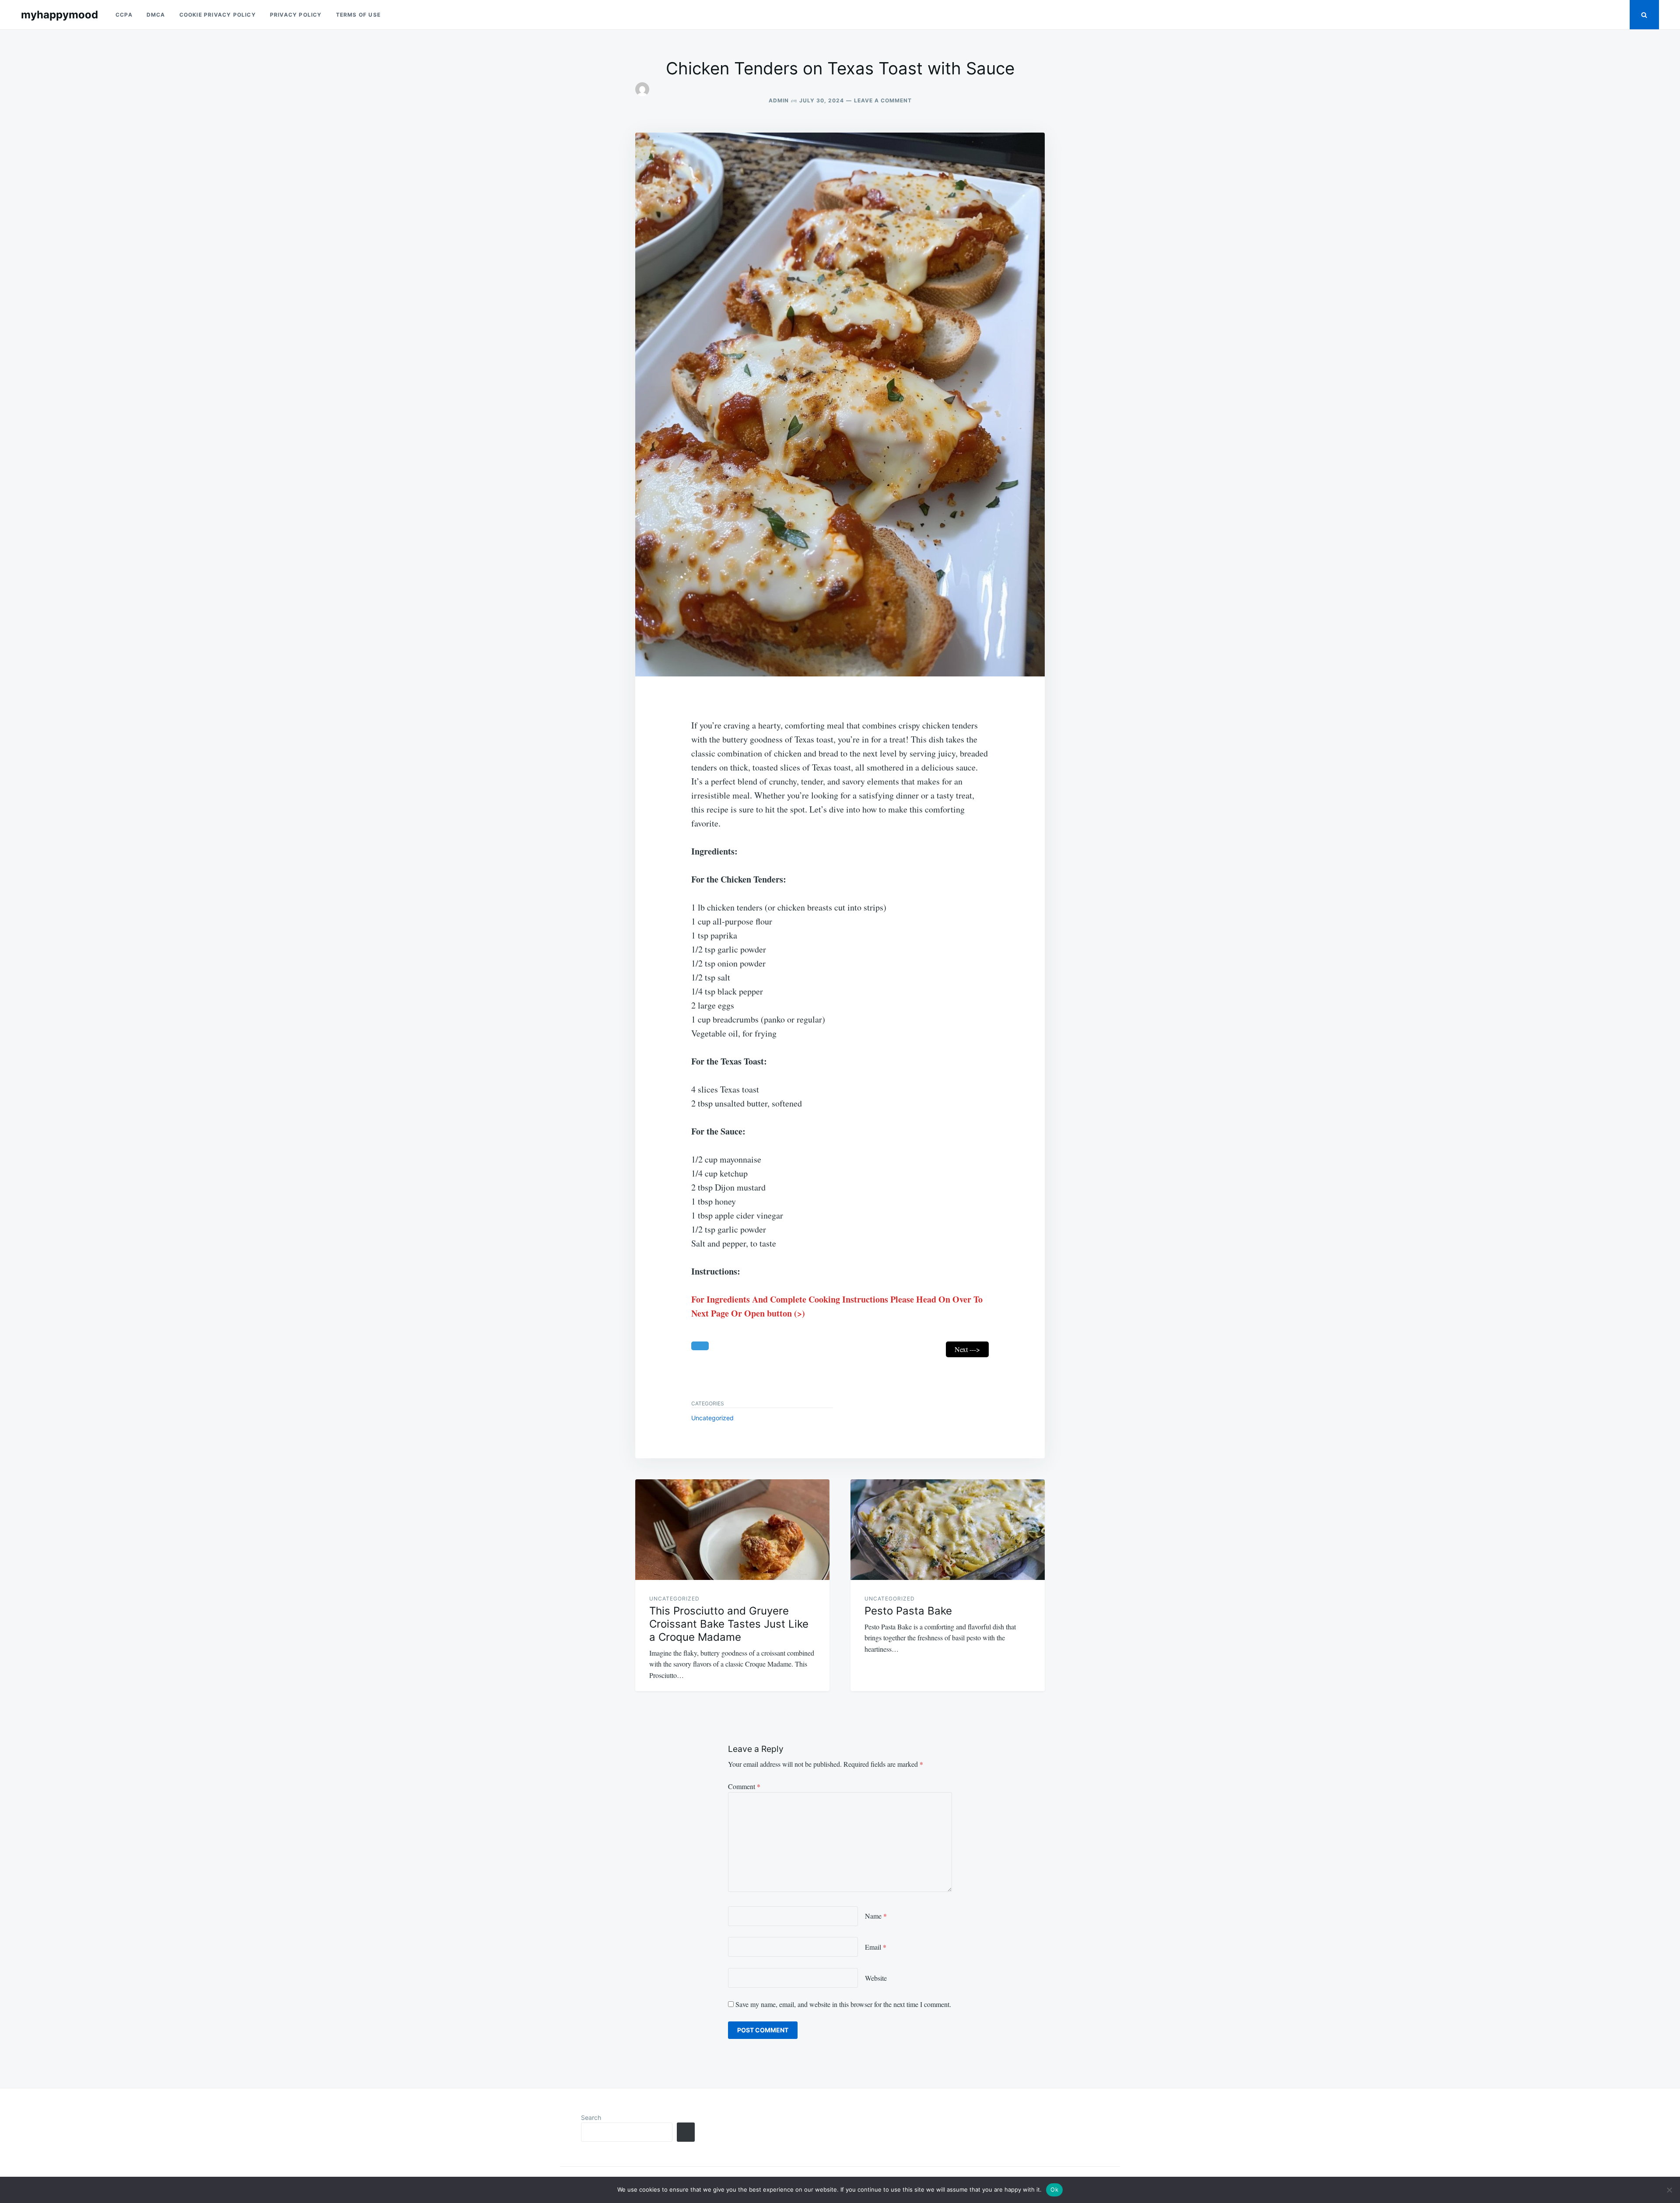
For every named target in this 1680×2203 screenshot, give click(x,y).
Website (876, 1978)
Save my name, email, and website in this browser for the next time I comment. (843, 2004)
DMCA (156, 15)
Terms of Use (358, 15)
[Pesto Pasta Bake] (948, 1530)
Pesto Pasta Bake (908, 1611)
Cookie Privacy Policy (218, 15)
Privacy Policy (296, 15)
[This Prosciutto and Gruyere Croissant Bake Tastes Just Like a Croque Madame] (732, 1530)
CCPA (124, 15)
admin (779, 100)
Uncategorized (712, 1418)
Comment (744, 1786)
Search (591, 2117)
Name (876, 1916)
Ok (1054, 2189)
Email (876, 1947)
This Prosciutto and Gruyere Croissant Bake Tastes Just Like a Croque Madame (729, 1624)
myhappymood (59, 15)
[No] (1669, 2190)
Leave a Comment (883, 100)
